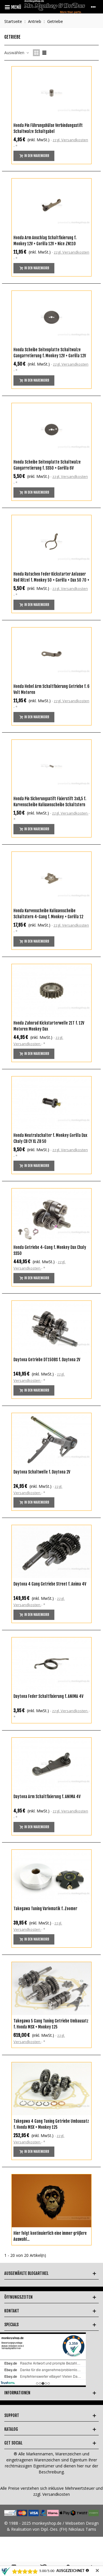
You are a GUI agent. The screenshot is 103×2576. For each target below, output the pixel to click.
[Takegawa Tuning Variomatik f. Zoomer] (51, 1876)
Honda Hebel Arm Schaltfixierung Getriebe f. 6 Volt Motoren (51, 689)
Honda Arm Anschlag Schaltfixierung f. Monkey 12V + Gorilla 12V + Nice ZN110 (45, 241)
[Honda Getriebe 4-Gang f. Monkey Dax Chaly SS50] (51, 1215)
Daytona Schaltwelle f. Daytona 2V (42, 1472)
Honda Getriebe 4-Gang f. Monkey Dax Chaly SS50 (50, 1250)
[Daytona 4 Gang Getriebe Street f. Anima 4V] (51, 1552)
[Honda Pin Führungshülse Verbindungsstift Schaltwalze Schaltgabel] (51, 93)
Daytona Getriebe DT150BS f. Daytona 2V (47, 1360)
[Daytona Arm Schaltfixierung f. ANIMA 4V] (51, 1764)
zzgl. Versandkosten (70, 140)
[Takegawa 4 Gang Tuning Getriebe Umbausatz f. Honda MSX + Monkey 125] (51, 2089)
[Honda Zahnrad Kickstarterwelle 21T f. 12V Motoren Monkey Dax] (51, 991)
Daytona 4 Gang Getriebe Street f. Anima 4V (50, 1584)
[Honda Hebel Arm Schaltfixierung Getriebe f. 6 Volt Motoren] (51, 654)
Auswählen (15, 53)
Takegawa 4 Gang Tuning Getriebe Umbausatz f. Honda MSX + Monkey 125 (51, 2124)
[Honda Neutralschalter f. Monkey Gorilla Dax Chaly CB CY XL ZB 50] (51, 1103)
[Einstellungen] (93, 7)
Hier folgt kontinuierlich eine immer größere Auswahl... (50, 2236)
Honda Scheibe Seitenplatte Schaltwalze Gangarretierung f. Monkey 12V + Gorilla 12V (50, 353)
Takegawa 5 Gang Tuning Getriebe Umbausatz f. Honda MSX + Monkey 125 (51, 2024)
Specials (11, 2325)
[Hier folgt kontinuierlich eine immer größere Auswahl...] (51, 2201)
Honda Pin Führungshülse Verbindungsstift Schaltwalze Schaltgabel (48, 128)
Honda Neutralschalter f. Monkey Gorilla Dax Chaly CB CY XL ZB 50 (50, 1138)
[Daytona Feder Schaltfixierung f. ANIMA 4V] (51, 1664)
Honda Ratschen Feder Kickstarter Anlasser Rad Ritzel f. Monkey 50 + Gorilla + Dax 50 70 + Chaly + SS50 (51, 580)
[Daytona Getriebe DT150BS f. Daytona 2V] (51, 1327)
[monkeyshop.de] (55, 7)
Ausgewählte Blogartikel (26, 2273)
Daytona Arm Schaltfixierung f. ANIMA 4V (47, 1797)
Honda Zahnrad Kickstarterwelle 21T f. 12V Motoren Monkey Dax (49, 1026)
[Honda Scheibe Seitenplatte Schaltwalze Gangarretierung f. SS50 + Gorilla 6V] (51, 430)
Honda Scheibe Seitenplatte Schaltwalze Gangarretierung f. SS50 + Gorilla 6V (47, 465)
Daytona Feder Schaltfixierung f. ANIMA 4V (48, 1696)
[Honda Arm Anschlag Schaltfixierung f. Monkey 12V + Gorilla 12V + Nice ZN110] (51, 205)
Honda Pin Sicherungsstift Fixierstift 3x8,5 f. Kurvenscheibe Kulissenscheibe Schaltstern (50, 802)
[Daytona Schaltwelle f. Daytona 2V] (51, 1440)
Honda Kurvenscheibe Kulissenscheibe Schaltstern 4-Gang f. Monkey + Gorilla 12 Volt (48, 917)
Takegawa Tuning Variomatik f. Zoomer (45, 1909)
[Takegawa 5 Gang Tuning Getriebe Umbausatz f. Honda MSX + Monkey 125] (51, 1989)
